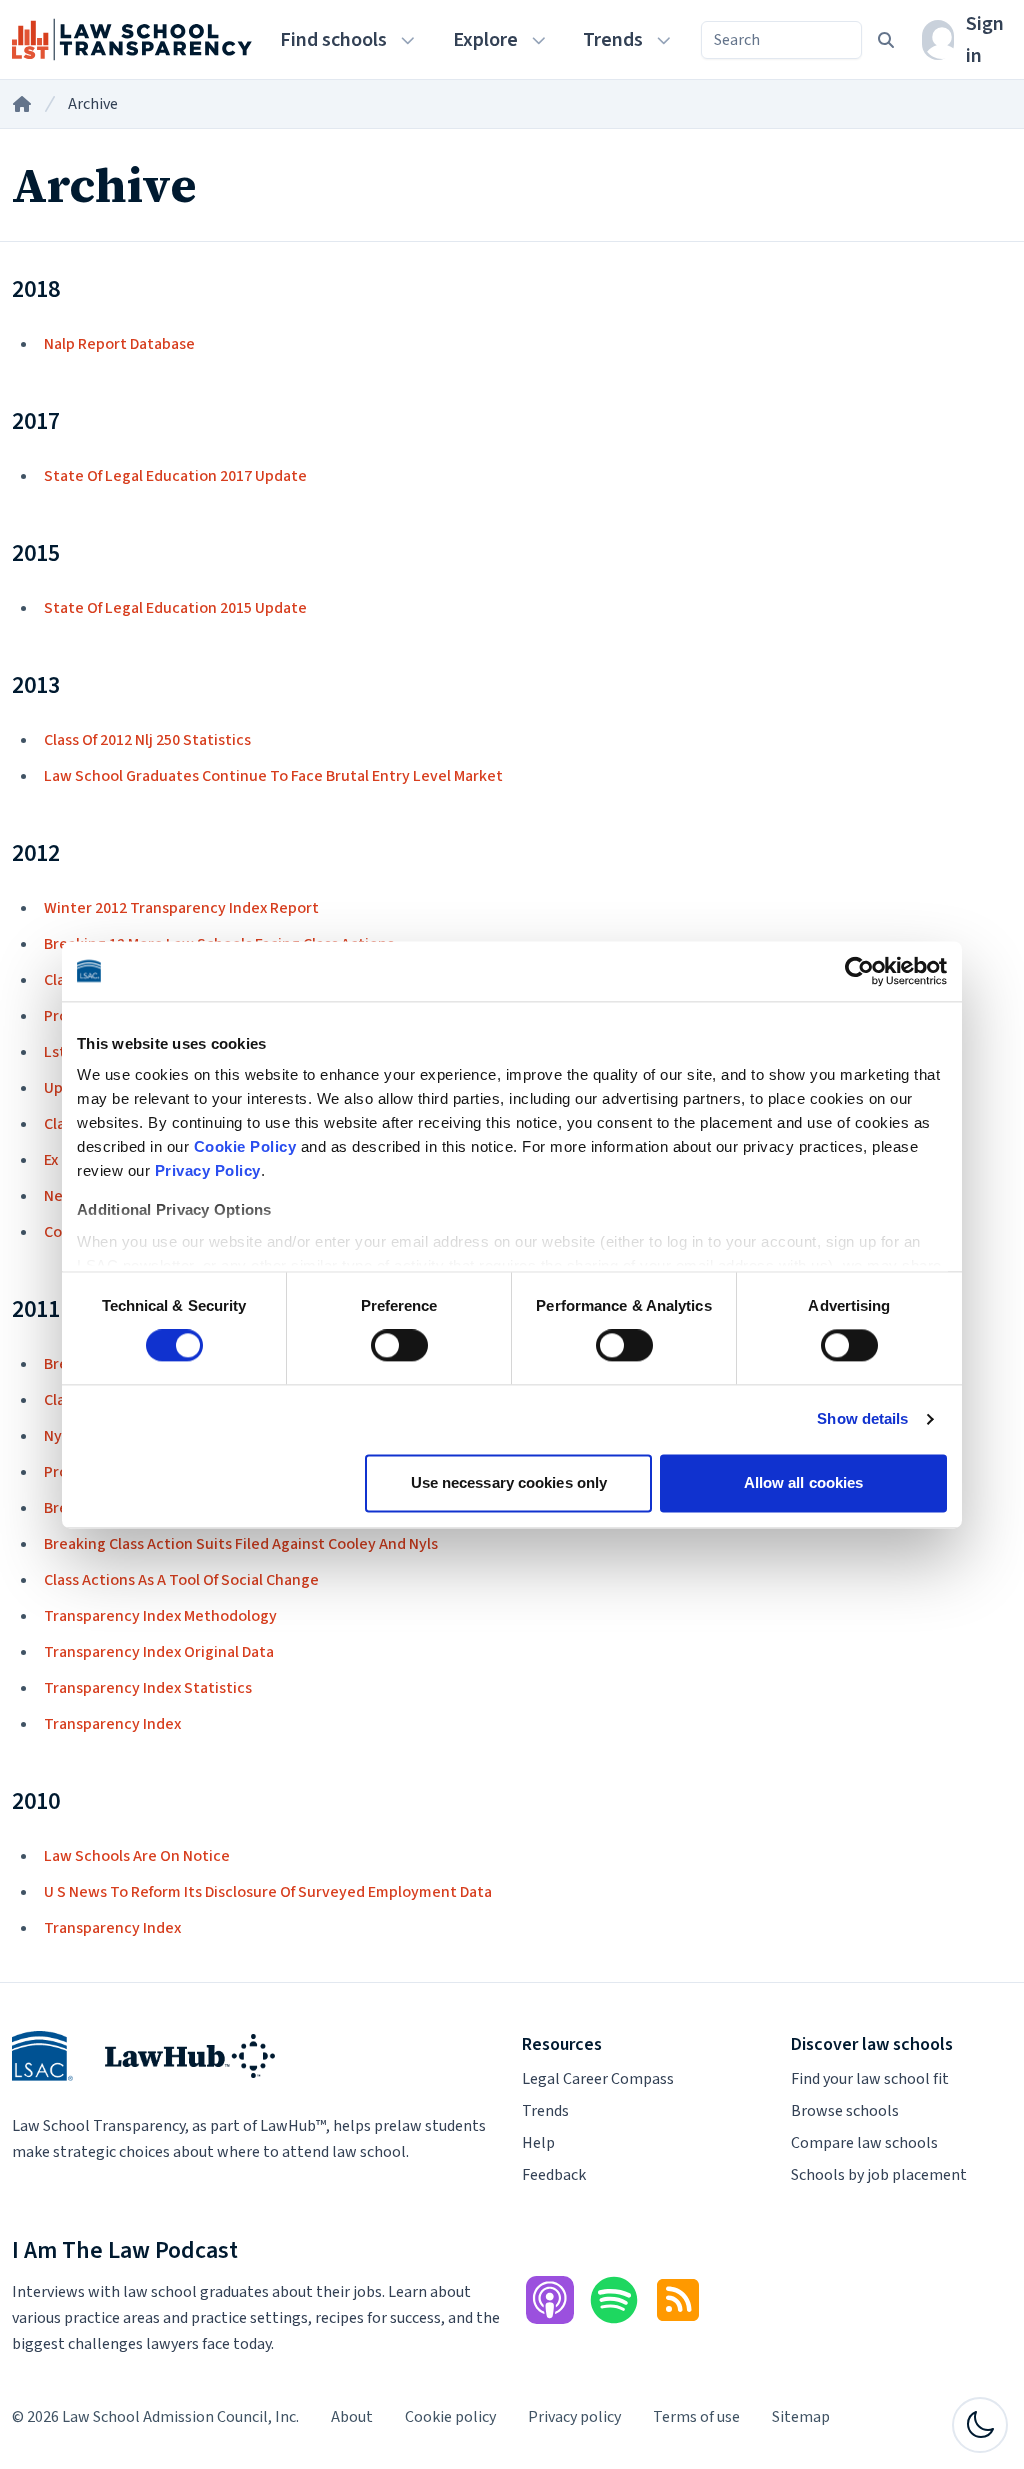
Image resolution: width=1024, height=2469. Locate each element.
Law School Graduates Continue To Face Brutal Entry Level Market (273, 776)
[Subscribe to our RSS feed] (678, 2300)
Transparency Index (112, 1724)
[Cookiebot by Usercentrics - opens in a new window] (859, 971)
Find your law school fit (870, 2079)
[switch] (399, 1346)
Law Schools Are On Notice (137, 1856)
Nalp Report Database (119, 344)
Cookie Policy (245, 1146)
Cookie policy (450, 2417)
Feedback (554, 2175)
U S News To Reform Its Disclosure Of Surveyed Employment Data (268, 1892)
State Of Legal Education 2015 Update (175, 608)
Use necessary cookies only (509, 1482)
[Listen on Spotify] (614, 2300)
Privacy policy (574, 2417)
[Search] (886, 40)
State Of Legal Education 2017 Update (175, 476)
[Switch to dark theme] (980, 2425)
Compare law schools (864, 2143)
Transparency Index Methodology (160, 1616)
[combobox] (782, 40)
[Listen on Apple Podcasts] (550, 2300)
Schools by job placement (879, 2175)
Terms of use (696, 2417)
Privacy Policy (208, 1170)
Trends (545, 2111)
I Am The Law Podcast (125, 2250)
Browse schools (845, 2111)
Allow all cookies (804, 1482)
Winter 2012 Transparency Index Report (181, 908)
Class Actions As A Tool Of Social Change (181, 1580)
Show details (862, 1419)
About (352, 2417)
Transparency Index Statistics (148, 1688)
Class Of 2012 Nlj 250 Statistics (147, 740)
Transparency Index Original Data (159, 1652)
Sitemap (801, 2417)
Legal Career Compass (598, 2079)
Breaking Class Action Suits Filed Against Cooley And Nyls (241, 1544)
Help (538, 2143)
